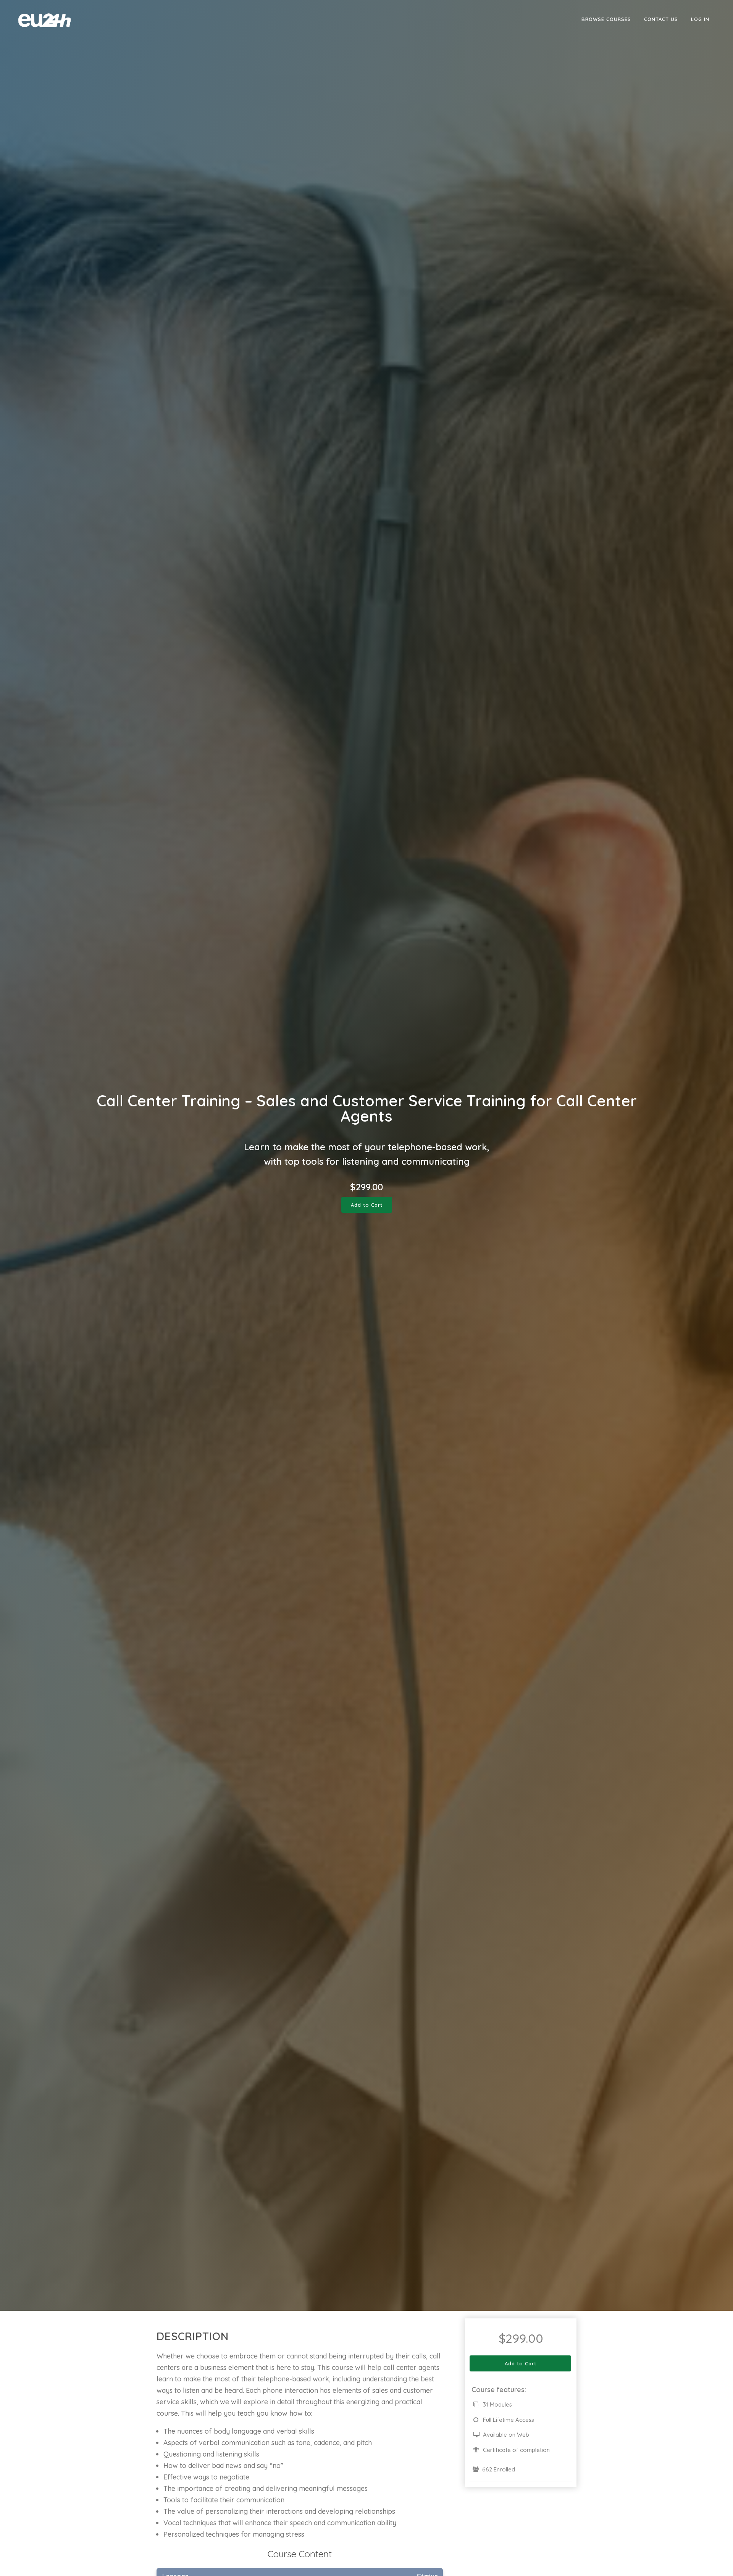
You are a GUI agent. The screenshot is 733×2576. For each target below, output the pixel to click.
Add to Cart (367, 1205)
